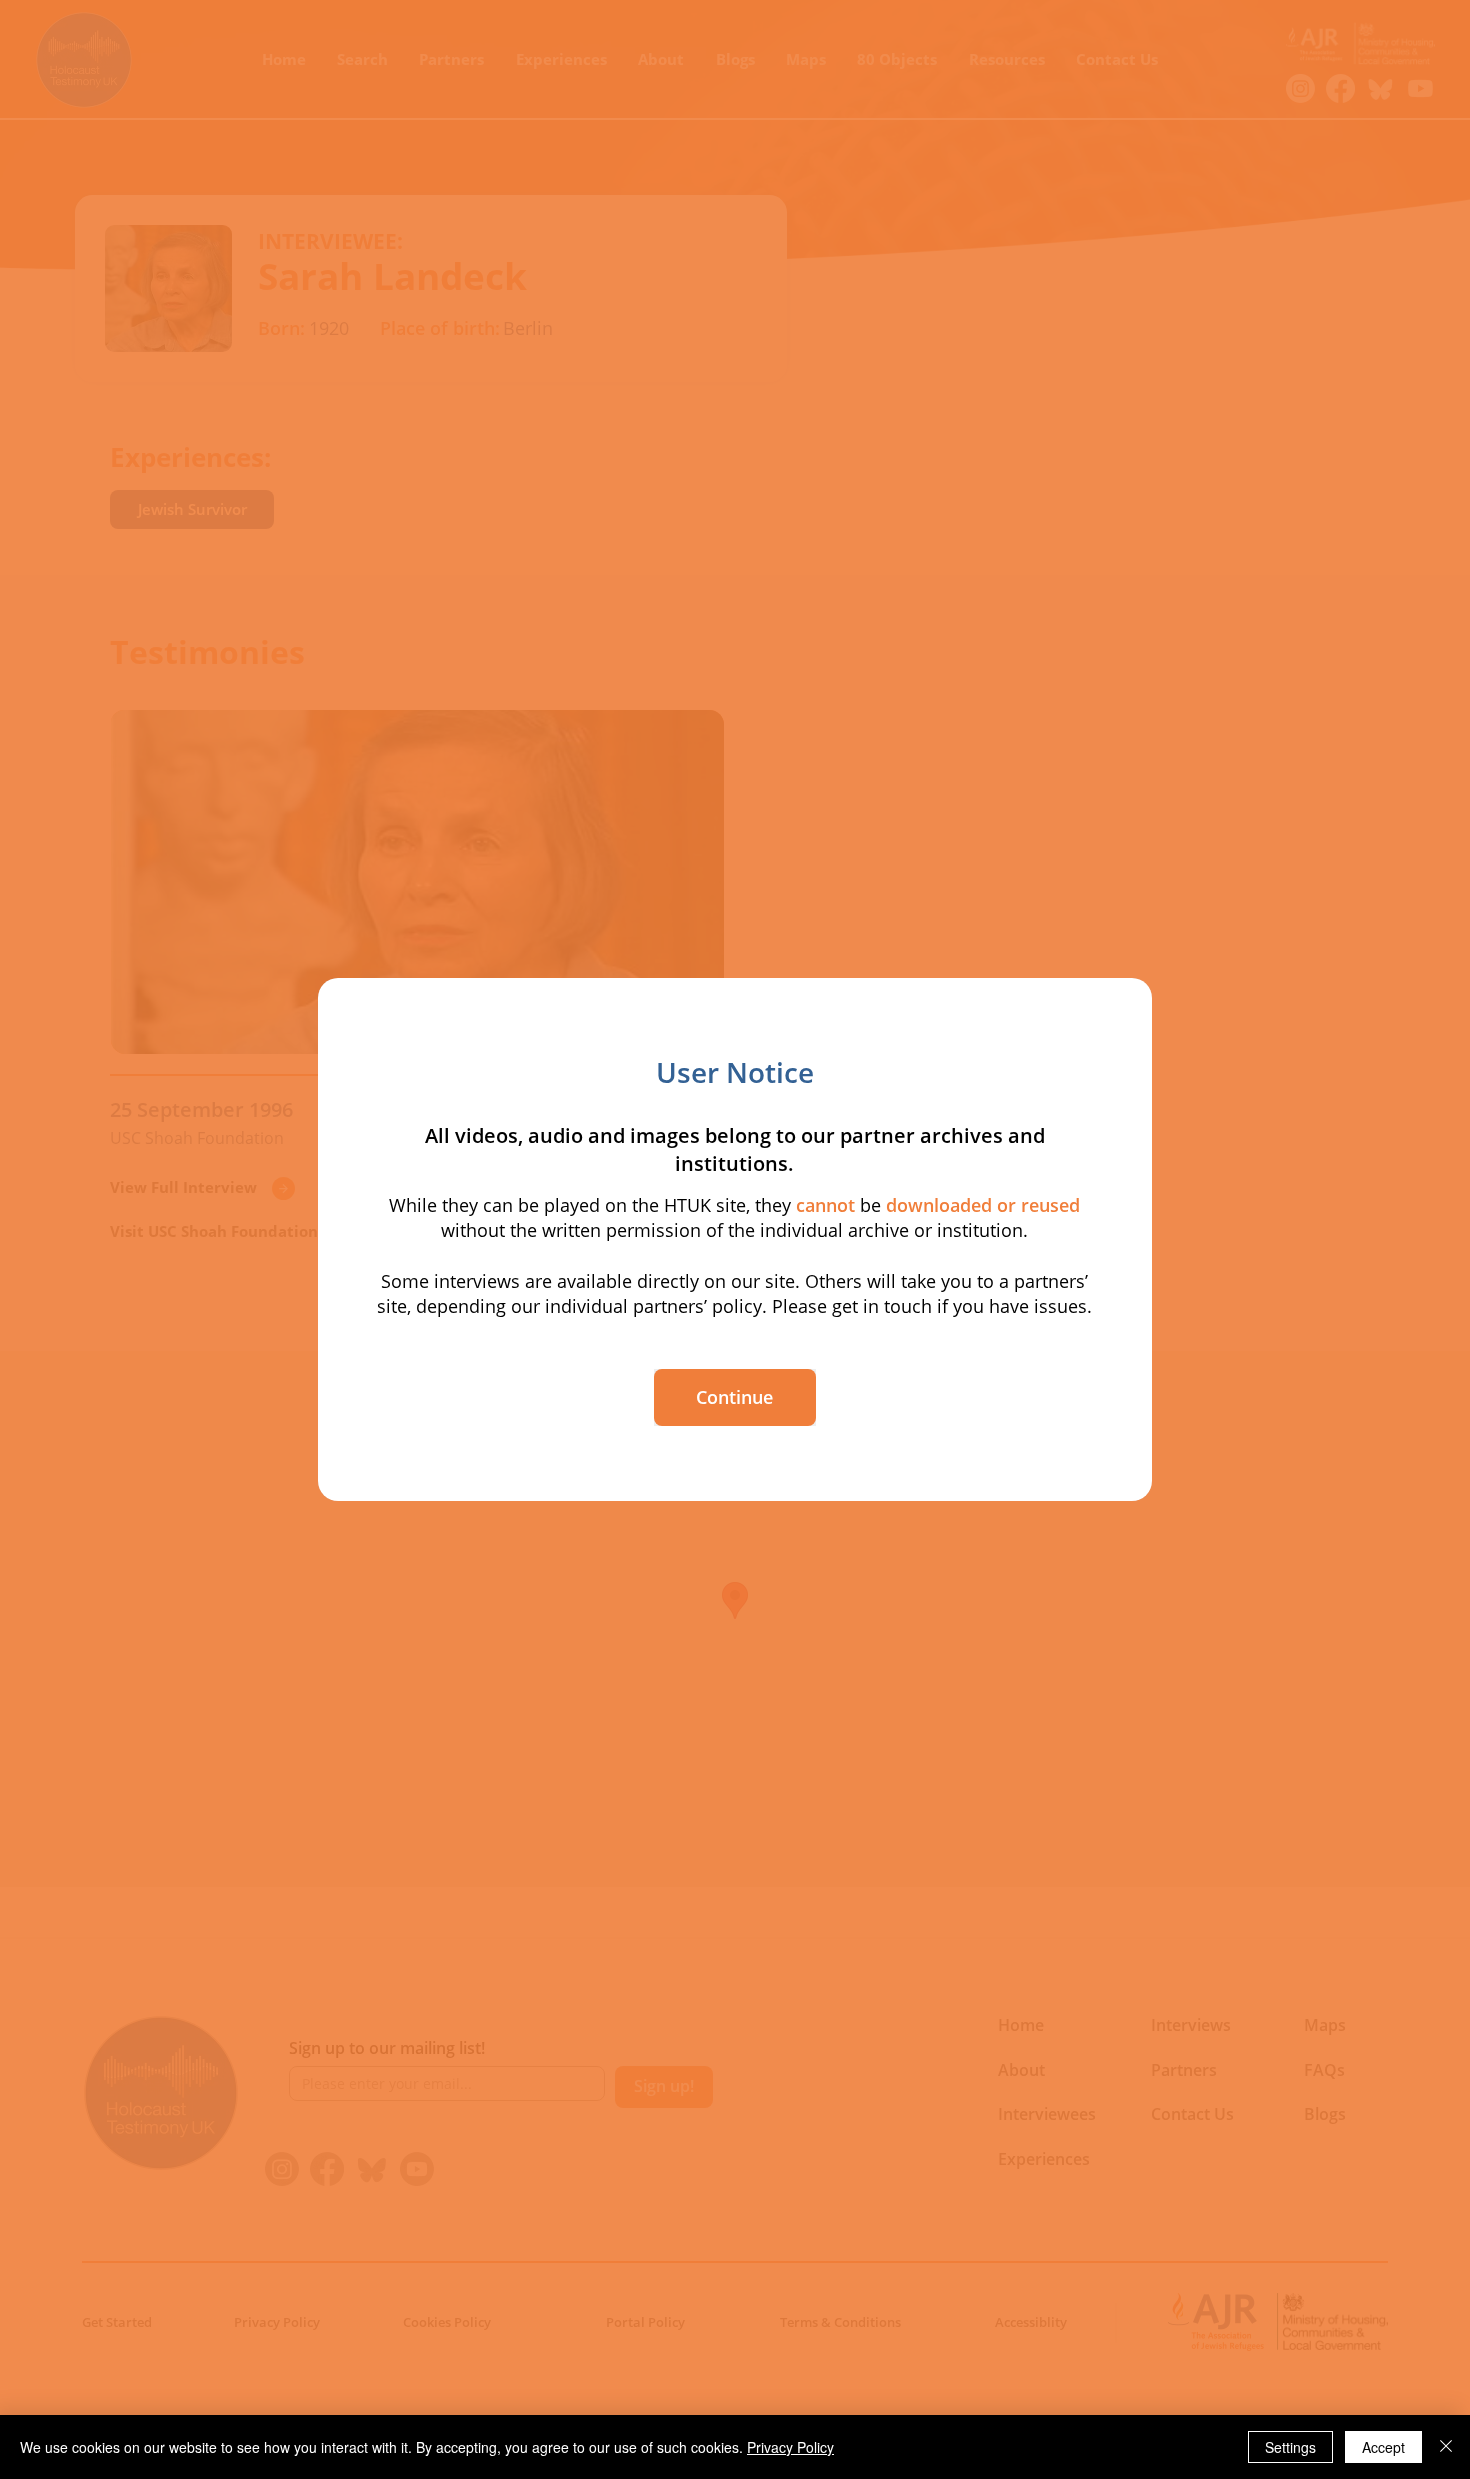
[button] (735, 1397)
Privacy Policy (790, 2447)
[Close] (1446, 2447)
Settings (1290, 2447)
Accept (1383, 2447)
